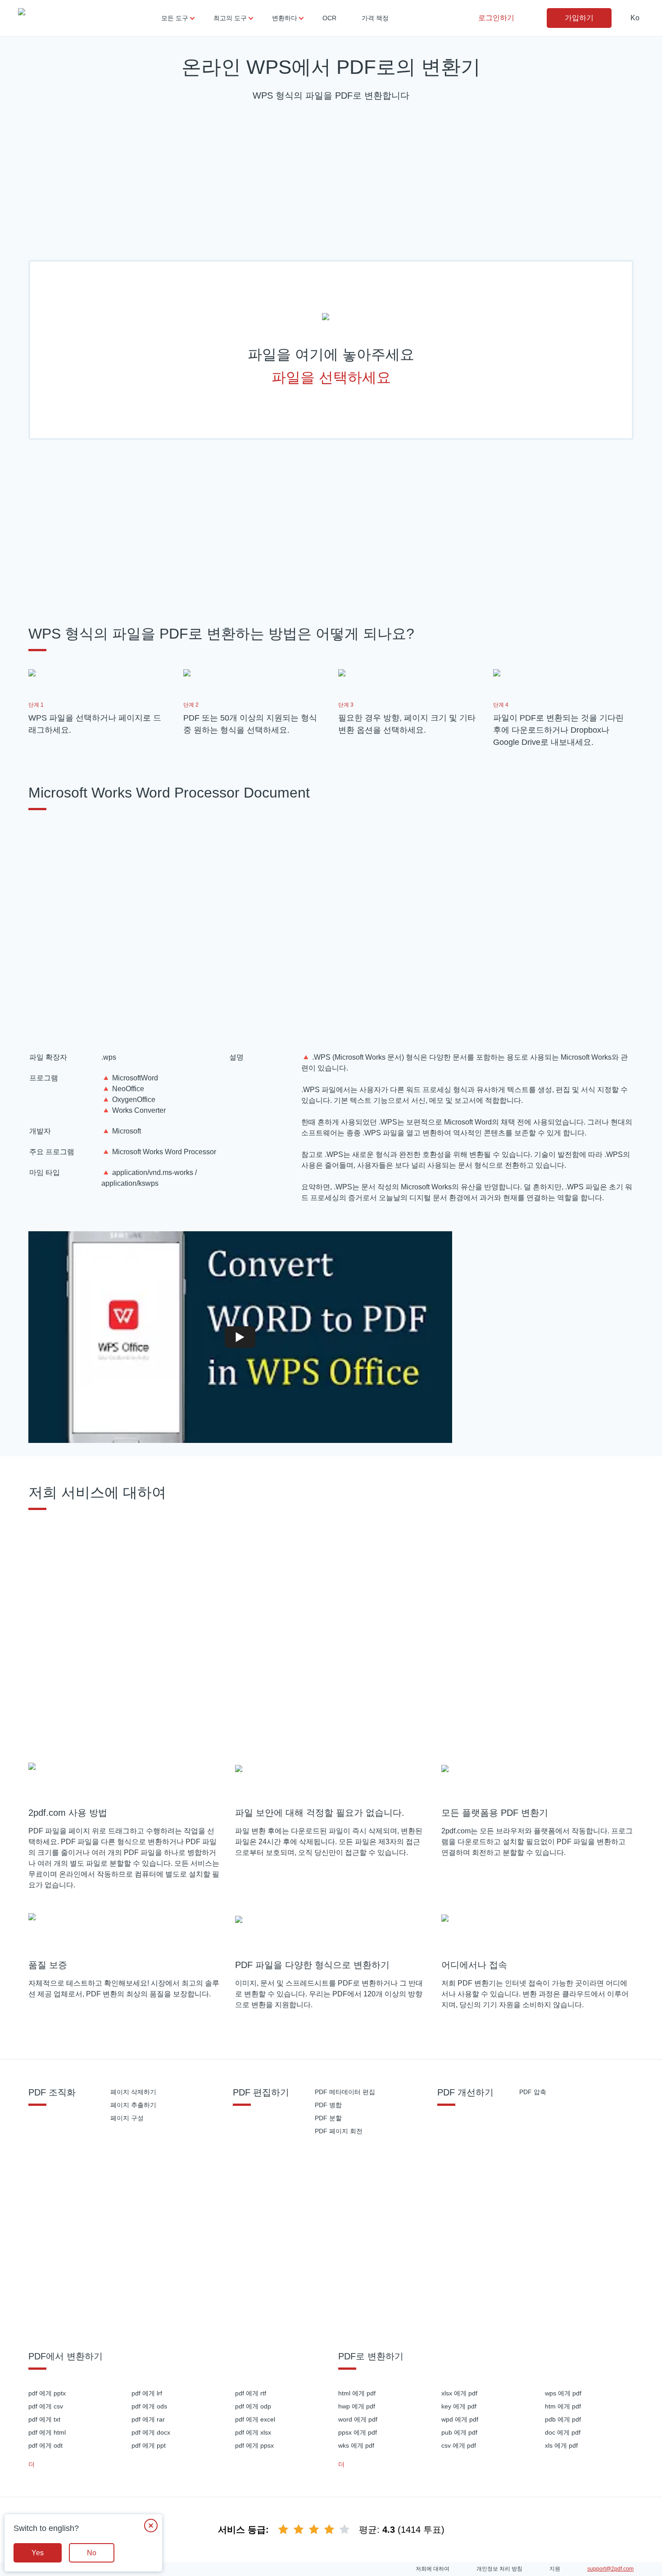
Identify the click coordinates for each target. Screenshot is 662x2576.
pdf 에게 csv (46, 2406)
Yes (38, 2553)
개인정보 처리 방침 (499, 2569)
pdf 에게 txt (44, 2419)
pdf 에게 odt (45, 2445)
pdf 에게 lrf (147, 2393)
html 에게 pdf (357, 2393)
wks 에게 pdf (356, 2445)
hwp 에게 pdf (357, 2406)
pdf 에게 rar (148, 2419)
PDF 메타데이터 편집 (345, 2092)
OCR (329, 18)
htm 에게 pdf (563, 2406)
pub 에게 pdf (459, 2432)
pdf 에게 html (47, 2432)
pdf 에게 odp (253, 2406)
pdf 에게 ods (149, 2406)
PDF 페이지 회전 (339, 2131)
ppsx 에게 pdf (358, 2432)
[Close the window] (151, 2526)
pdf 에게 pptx (47, 2393)
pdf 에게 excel (255, 2419)
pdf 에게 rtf (251, 2393)
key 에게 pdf (459, 2406)
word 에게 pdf (358, 2419)
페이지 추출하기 (133, 2105)
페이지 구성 (127, 2118)
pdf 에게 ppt (149, 2445)
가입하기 (579, 18)
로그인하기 (496, 18)
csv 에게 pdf (459, 2445)
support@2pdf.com (610, 2569)
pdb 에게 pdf (563, 2419)
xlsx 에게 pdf (459, 2393)
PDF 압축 (533, 2092)
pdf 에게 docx (151, 2432)
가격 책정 (375, 18)
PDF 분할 (328, 2118)
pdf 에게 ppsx (254, 2445)
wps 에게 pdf (563, 2393)
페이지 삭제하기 (133, 2092)
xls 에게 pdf (561, 2445)
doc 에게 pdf (563, 2432)
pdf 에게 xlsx (253, 2432)
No (92, 2553)
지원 (555, 2569)
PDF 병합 (328, 2105)
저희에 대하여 (433, 2569)
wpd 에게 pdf (460, 2419)
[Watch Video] (240, 1337)
